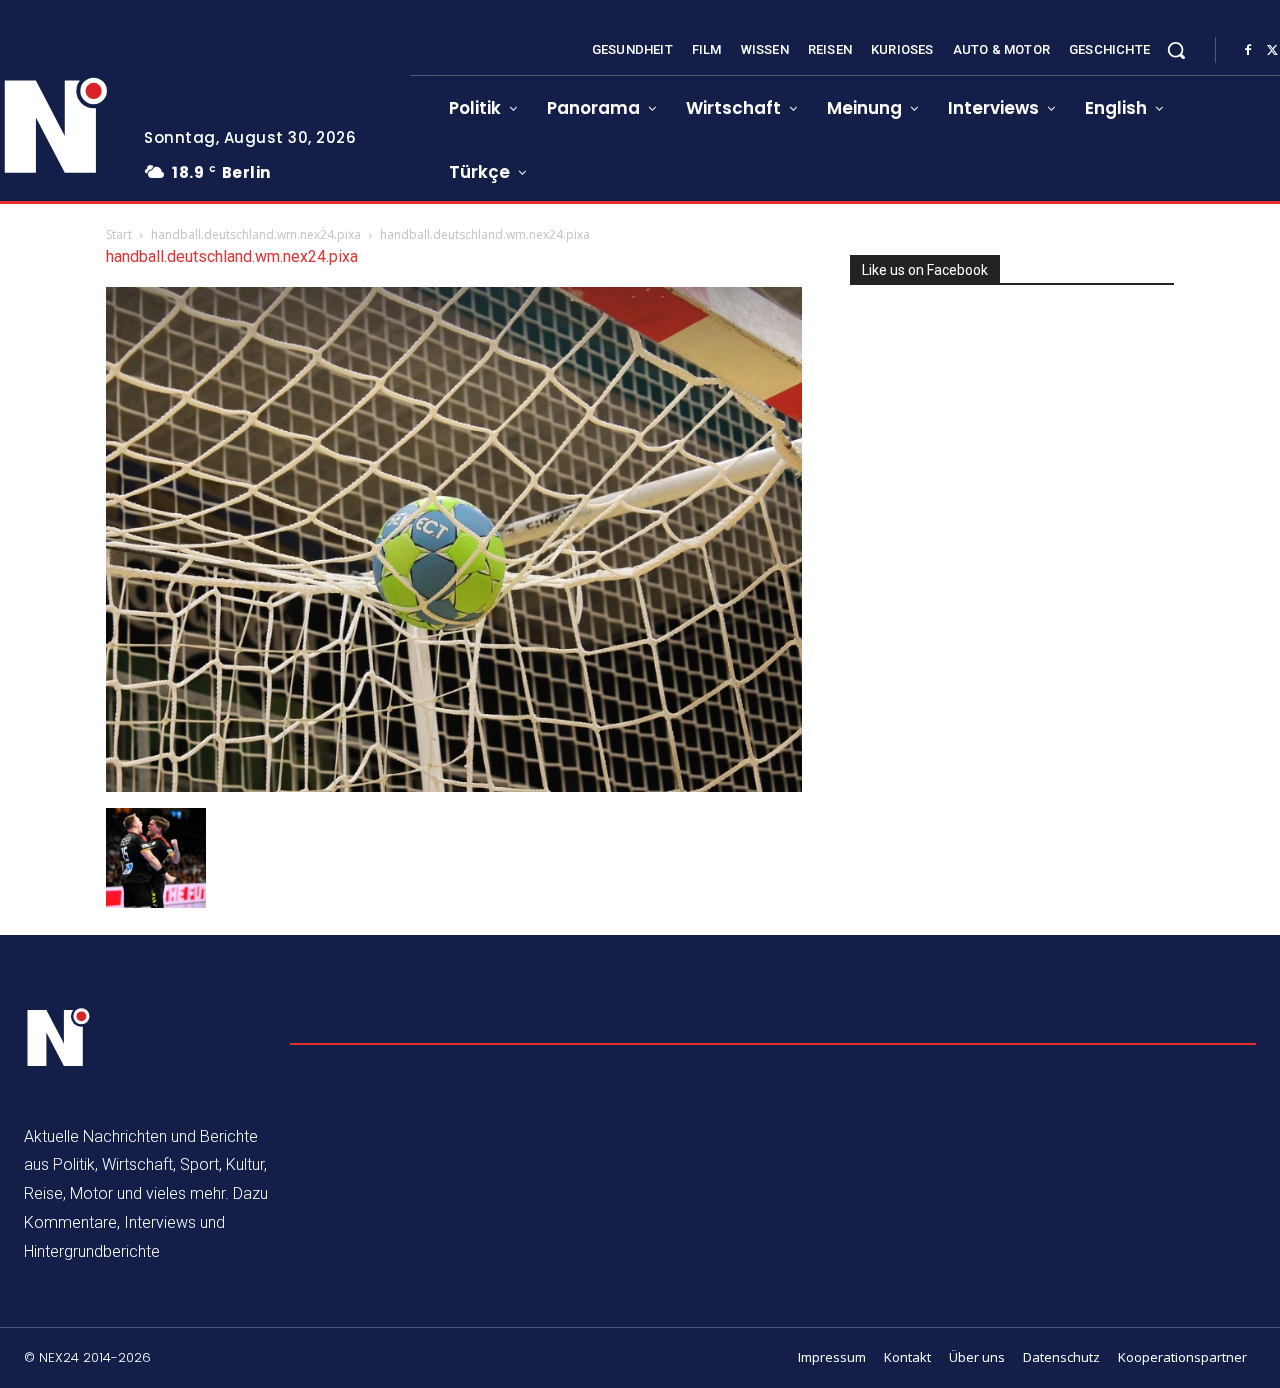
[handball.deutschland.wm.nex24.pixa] (454, 786)
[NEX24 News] (59, 1038)
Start (119, 234)
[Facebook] (1248, 51)
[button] (1176, 50)
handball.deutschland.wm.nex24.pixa (256, 234)
